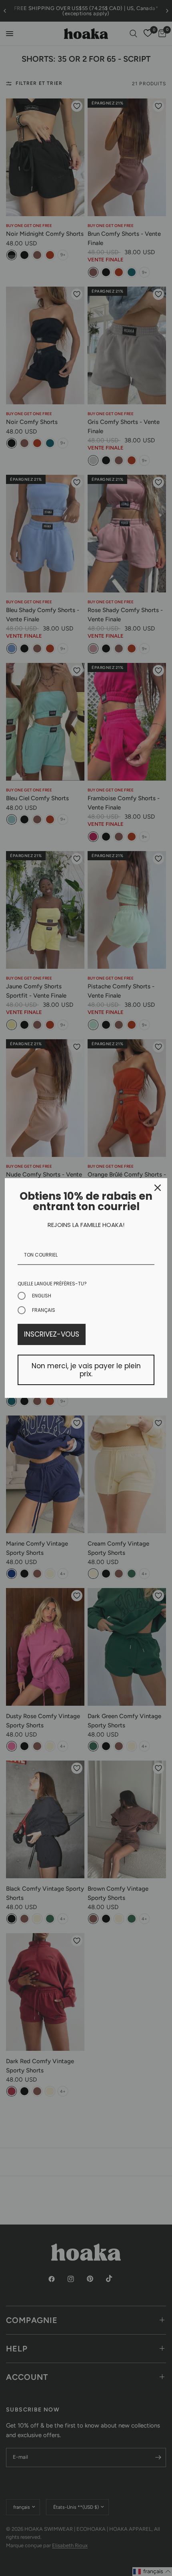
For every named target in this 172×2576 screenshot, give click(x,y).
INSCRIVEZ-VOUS (52, 1334)
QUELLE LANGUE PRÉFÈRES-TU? (52, 1284)
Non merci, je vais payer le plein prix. (86, 1370)
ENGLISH (42, 1296)
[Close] (158, 1188)
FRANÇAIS (44, 1310)
